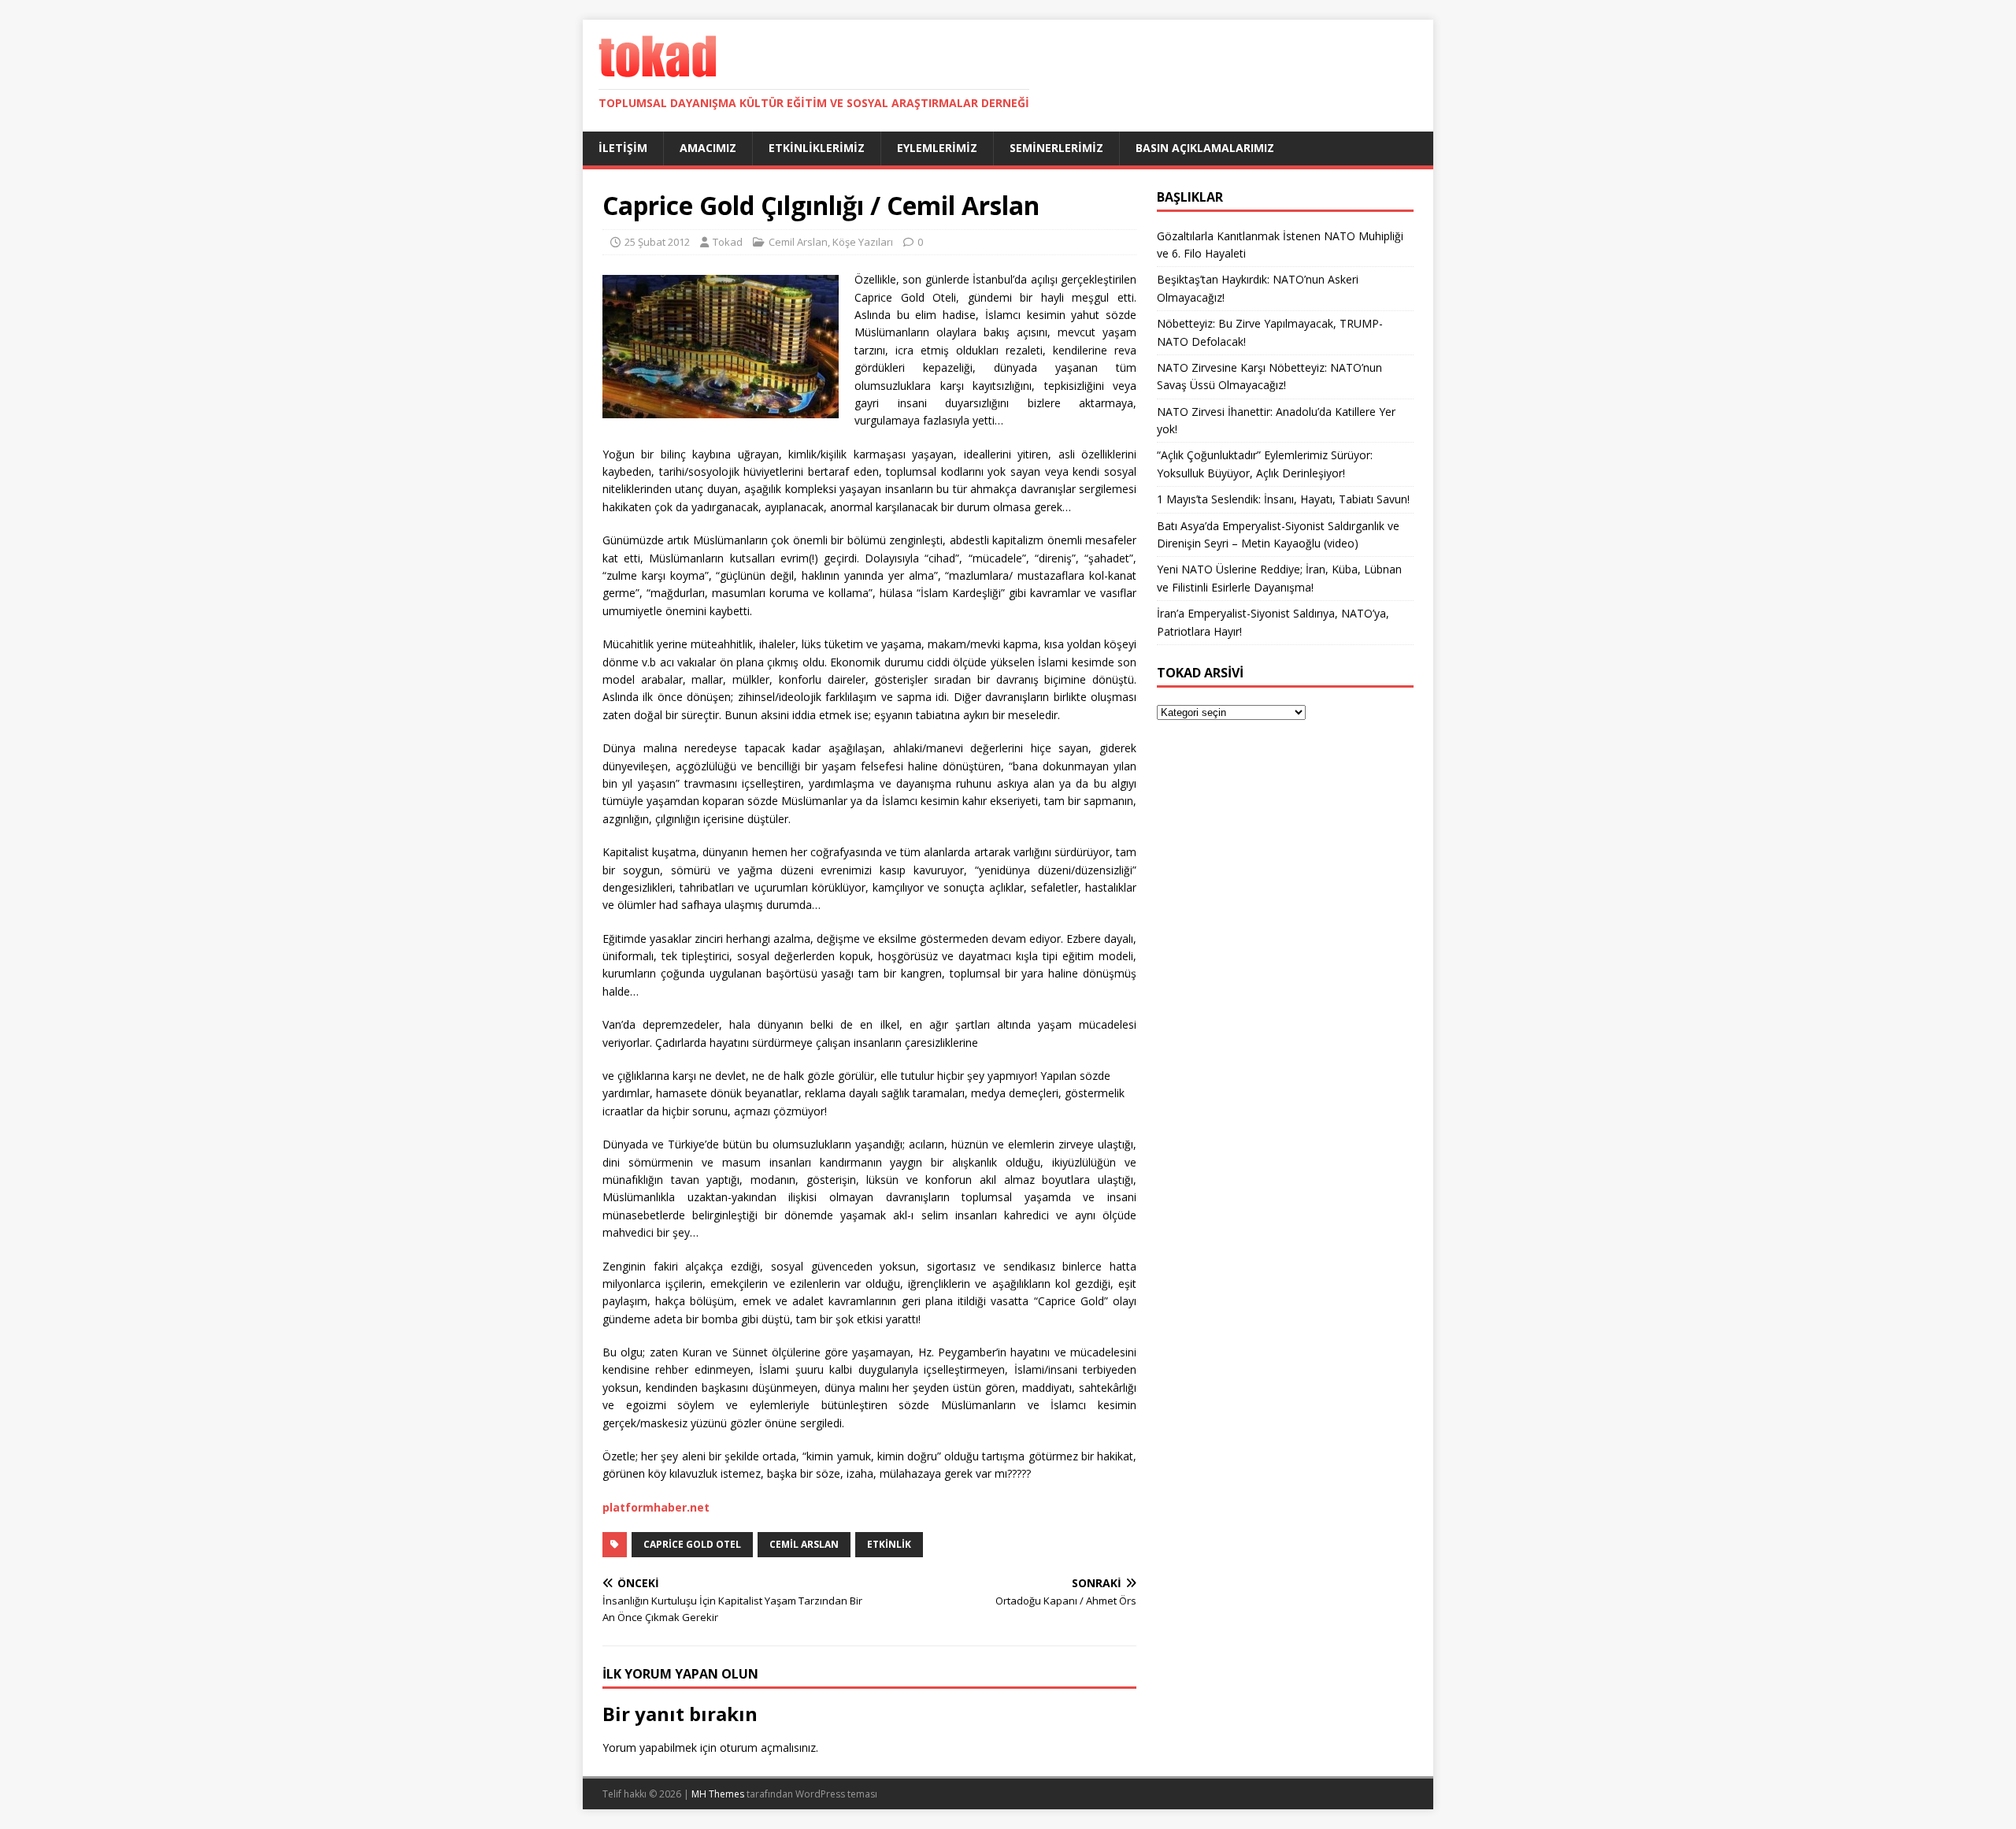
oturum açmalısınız (768, 1747)
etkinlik (889, 1544)
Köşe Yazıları (863, 242)
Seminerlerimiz (1056, 148)
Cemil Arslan (798, 242)
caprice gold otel (692, 1544)
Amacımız (708, 148)
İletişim (623, 148)
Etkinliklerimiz (817, 148)
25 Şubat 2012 (657, 242)
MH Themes (718, 1794)
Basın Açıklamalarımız (1205, 148)
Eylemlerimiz (937, 148)
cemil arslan (804, 1544)
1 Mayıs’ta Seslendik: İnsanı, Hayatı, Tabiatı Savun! (1283, 499)
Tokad (728, 242)
